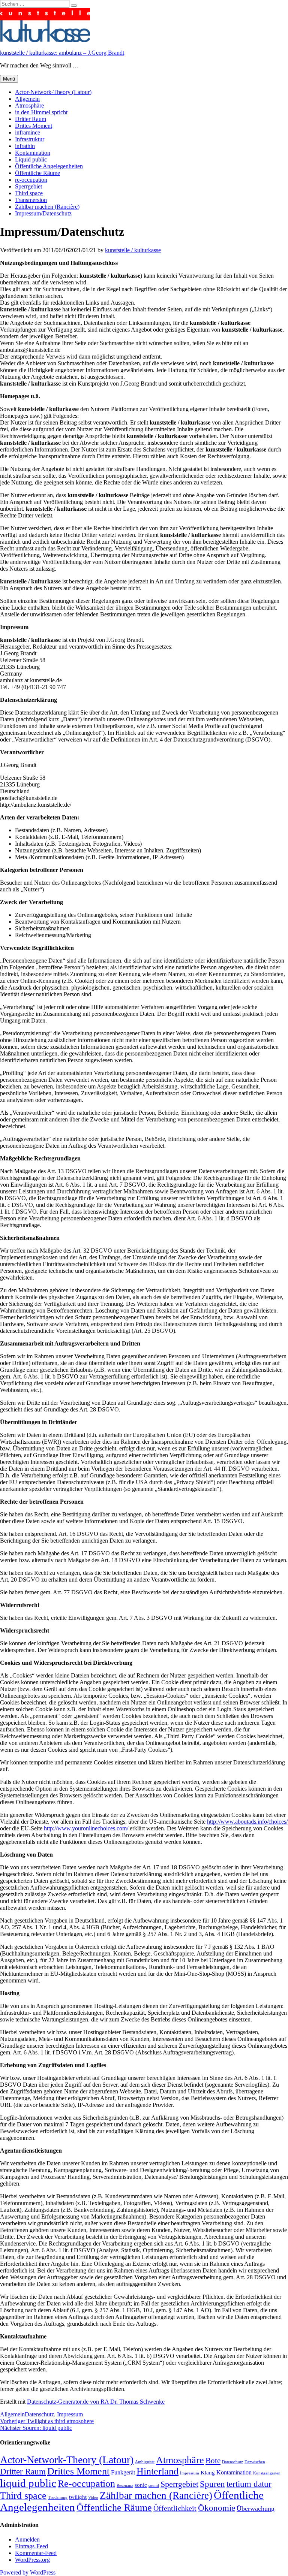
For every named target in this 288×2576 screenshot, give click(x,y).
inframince (28, 132)
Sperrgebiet (28, 186)
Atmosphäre (29, 105)
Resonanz (125, 2486)
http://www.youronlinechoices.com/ (86, 1828)
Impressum (70, 2414)
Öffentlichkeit (175, 2508)
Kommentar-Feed (36, 2553)
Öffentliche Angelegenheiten (49, 166)
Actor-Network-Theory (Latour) (53, 92)
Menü (9, 79)
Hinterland (157, 2471)
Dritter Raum (31, 119)
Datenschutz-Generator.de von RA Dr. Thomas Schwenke (96, 2402)
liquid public (28, 2483)
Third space (29, 193)
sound (154, 2486)
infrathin (25, 146)
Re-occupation (86, 2484)
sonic (141, 2485)
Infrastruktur (30, 139)
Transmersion (31, 200)
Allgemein (27, 99)
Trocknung (58, 2498)
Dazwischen (255, 2462)
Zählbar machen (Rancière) (47, 207)
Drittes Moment (34, 126)
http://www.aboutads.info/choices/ (247, 1822)
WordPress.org (32, 2560)
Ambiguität (145, 2462)
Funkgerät (123, 2472)
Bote (213, 2461)
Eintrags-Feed (31, 2546)
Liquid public (31, 159)
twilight (78, 2497)
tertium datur (249, 2484)
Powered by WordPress (28, 2572)
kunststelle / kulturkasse (133, 250)
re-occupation (31, 180)
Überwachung (256, 2509)
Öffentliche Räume (37, 173)
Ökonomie (217, 2508)
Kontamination (33, 153)
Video (93, 2498)
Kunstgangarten (267, 2473)
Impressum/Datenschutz (43, 213)
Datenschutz (39, 2414)
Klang (208, 2473)
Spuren (212, 2484)
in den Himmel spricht (41, 112)
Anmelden (27, 2539)
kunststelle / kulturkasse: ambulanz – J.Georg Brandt (62, 53)
